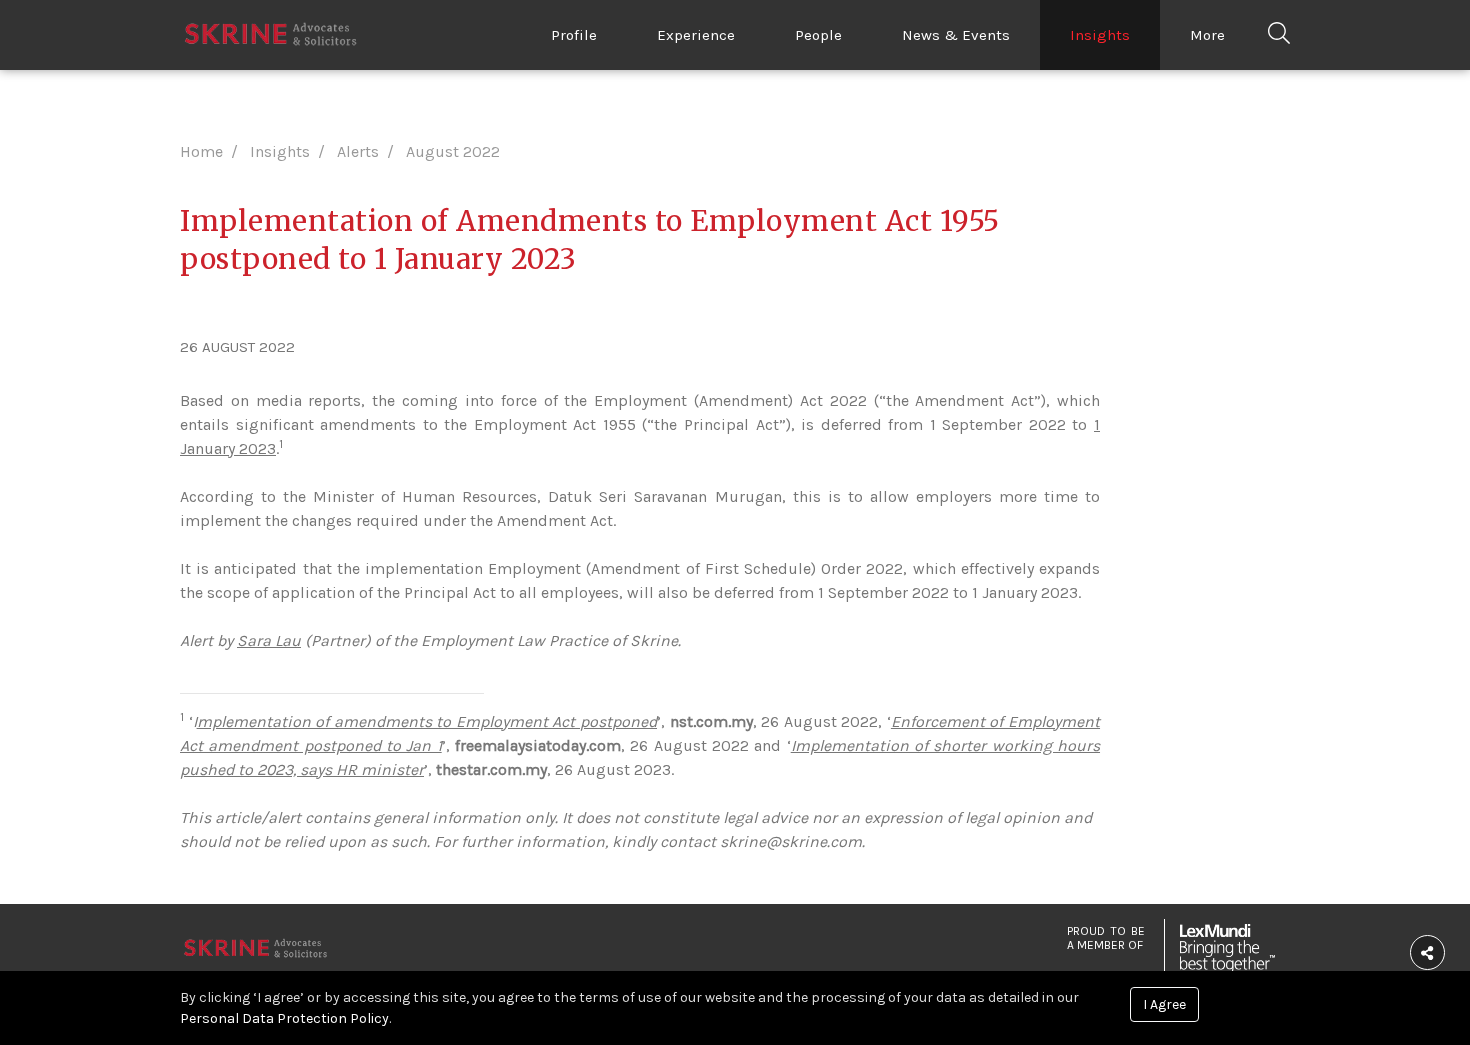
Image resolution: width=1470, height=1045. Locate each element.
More (1207, 35)
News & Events (956, 35)
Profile (574, 35)
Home (201, 151)
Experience (696, 35)
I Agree (1164, 1004)
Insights (1100, 35)
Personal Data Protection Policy (284, 1018)
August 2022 (453, 151)
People (818, 35)
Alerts (358, 151)
